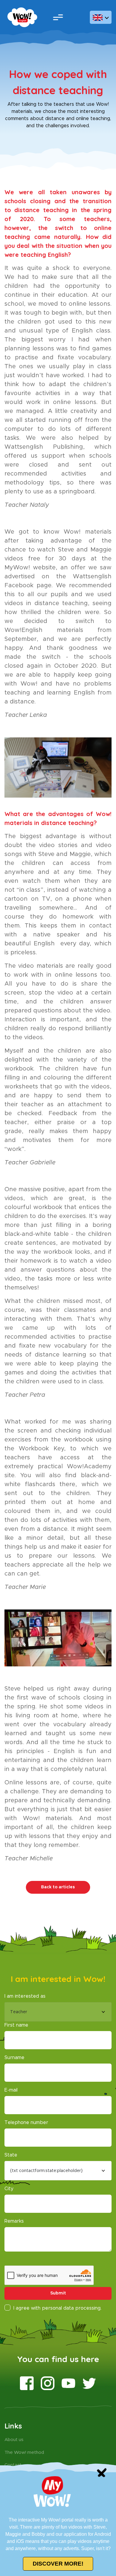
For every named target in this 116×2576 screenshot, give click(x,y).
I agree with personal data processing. (57, 2308)
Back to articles (58, 1887)
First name (16, 2025)
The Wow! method (24, 2453)
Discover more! (58, 2564)
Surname (14, 2058)
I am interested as (25, 1996)
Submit (58, 2293)
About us (14, 2440)
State (11, 2155)
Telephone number (26, 2123)
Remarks (14, 2221)
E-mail (11, 2090)
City (9, 2189)
